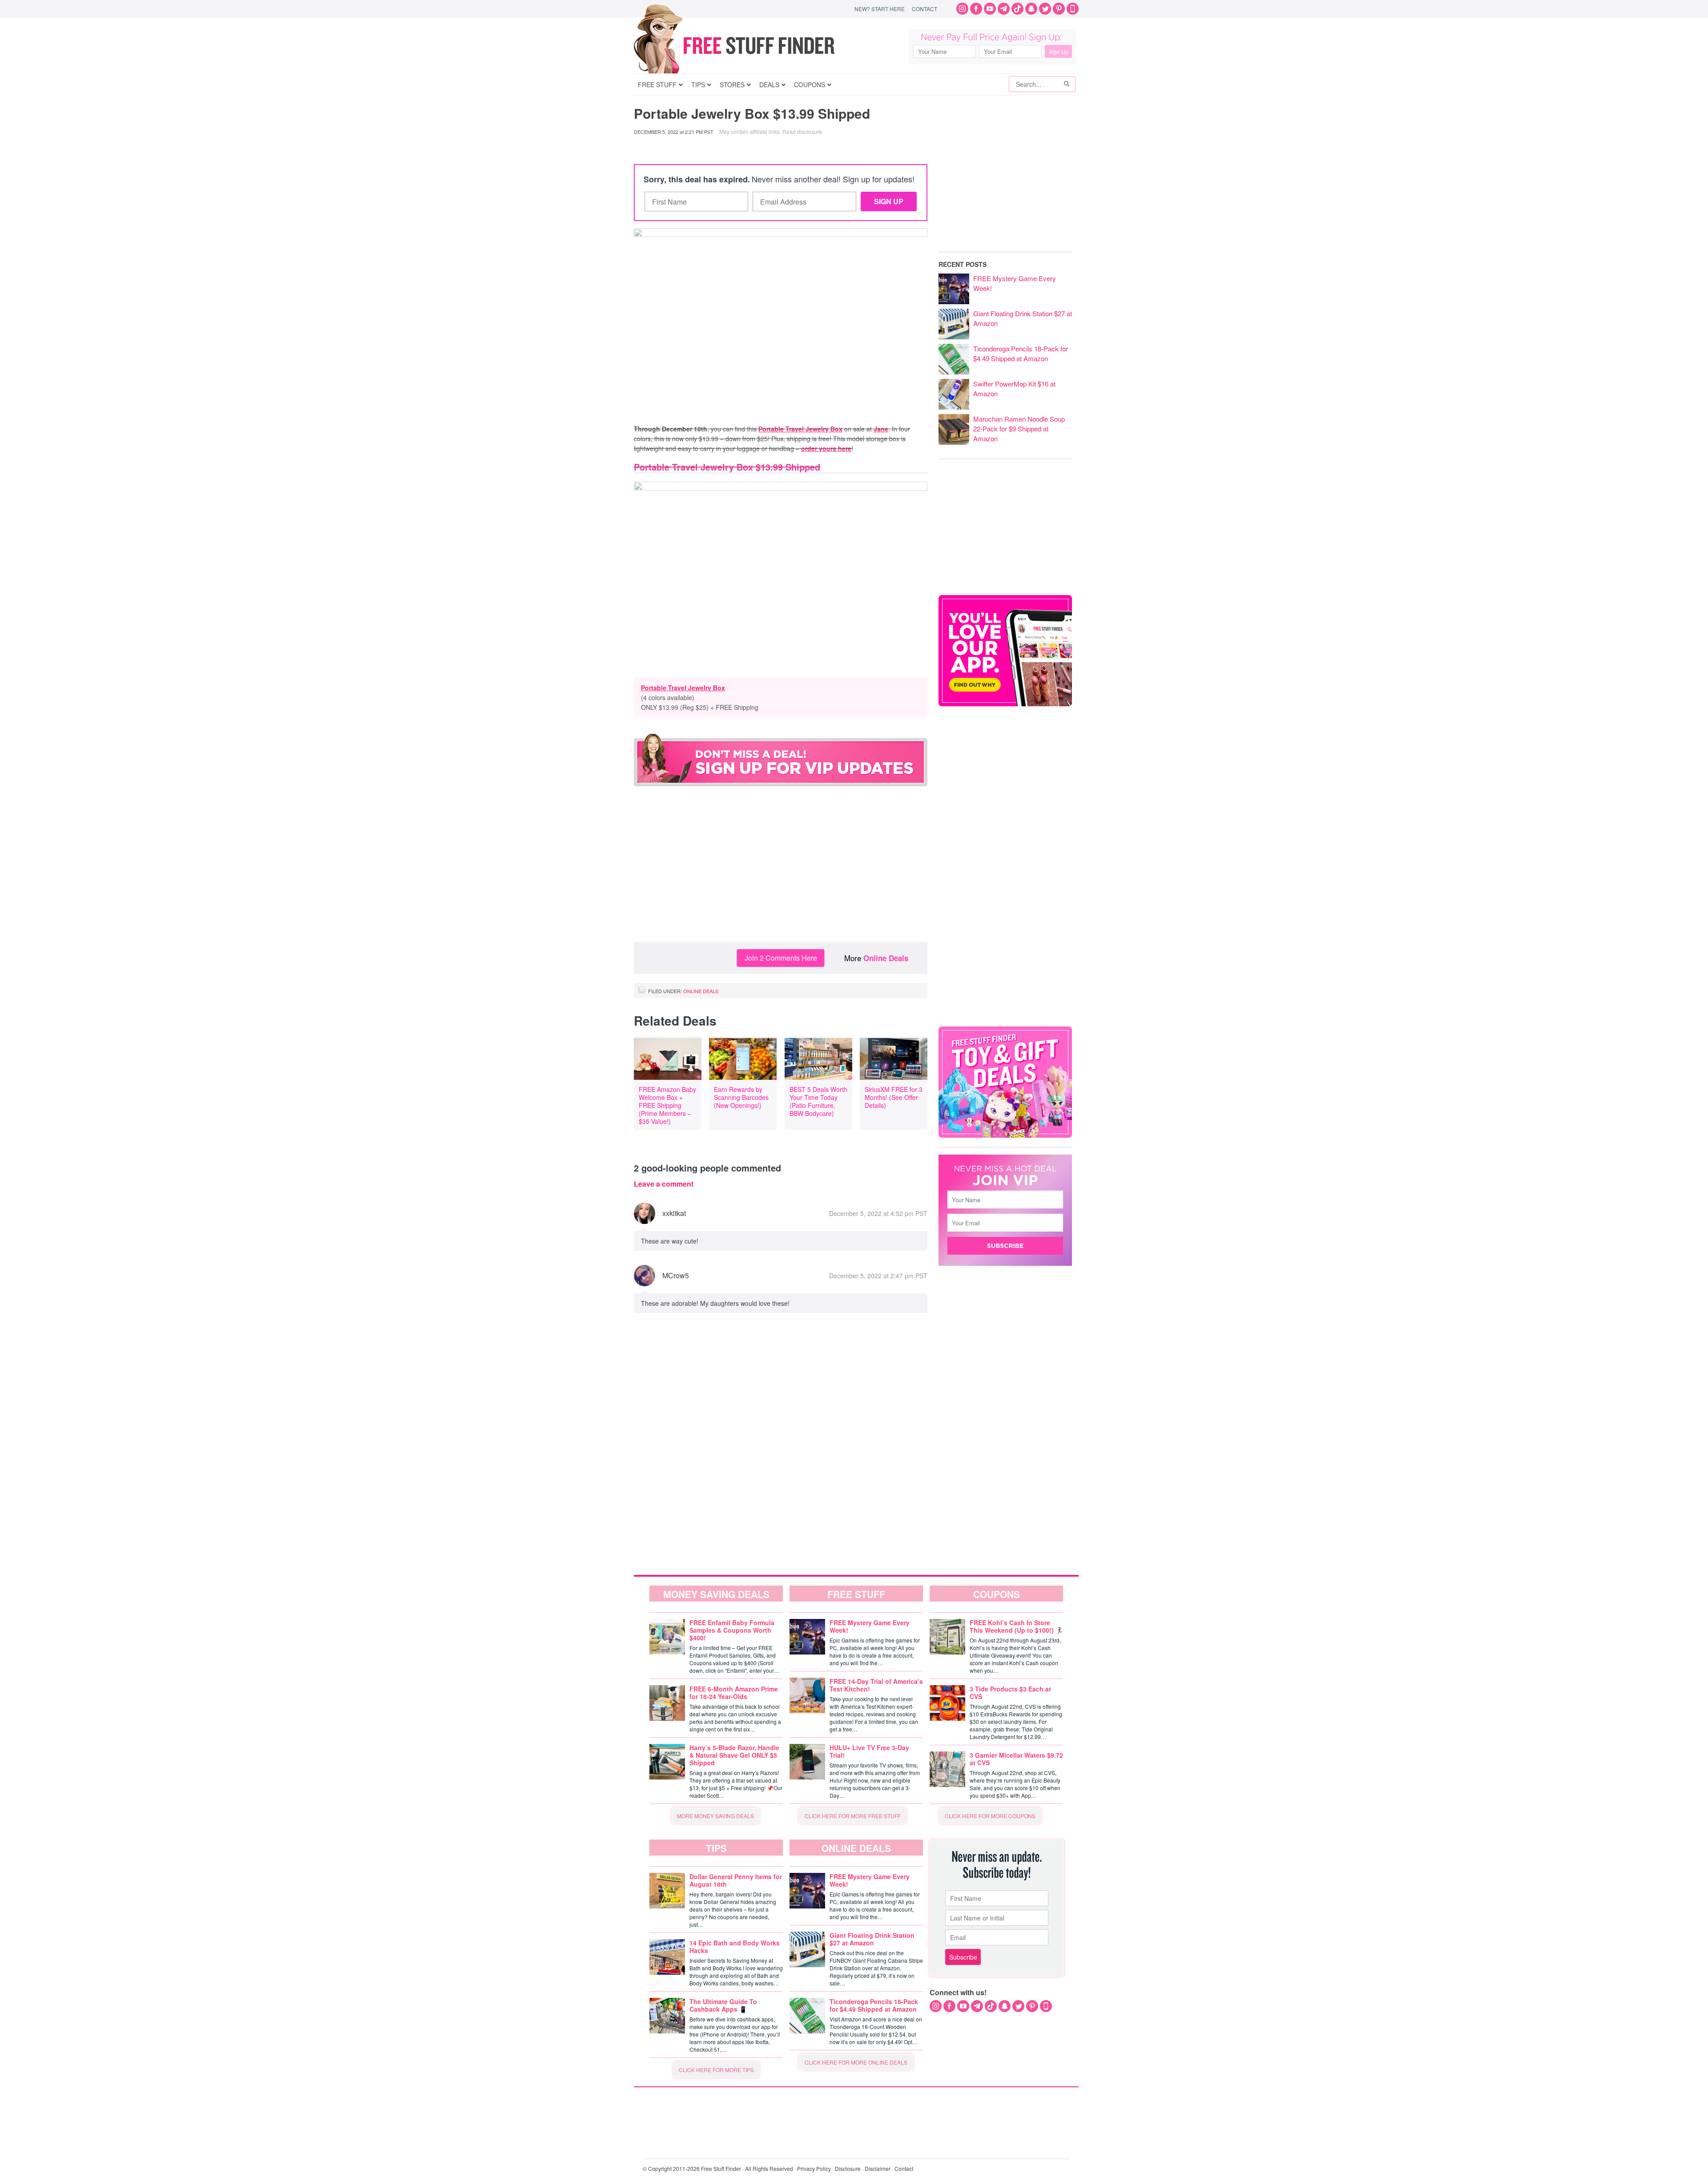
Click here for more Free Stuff (853, 1816)
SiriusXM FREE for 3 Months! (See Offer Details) (894, 1097)
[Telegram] (1004, 9)
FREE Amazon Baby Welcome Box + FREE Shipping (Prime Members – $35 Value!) (667, 1105)
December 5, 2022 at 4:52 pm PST (878, 1213)
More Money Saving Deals (715, 1816)
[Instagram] (962, 9)
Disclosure (848, 2168)
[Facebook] (976, 9)
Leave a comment (664, 1184)
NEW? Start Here (880, 9)
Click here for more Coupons (990, 1816)
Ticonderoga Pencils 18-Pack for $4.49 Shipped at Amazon (1021, 353)
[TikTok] (1017, 9)
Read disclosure (802, 131)
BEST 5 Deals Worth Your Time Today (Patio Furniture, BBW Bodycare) (818, 1101)
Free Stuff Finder (753, 46)
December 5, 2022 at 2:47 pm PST (878, 1276)
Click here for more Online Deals (856, 2062)
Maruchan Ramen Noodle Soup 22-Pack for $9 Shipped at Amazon (1019, 429)
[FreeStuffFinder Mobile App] (1073, 9)
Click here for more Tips (716, 2070)
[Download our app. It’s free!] (1005, 704)
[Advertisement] (781, 871)
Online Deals (886, 958)
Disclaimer (878, 2168)
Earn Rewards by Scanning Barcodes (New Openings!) (741, 1097)
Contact (924, 9)
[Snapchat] (1031, 9)
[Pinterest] (1059, 9)
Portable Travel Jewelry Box (683, 688)
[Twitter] (1045, 9)
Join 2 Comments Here (781, 958)
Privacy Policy (814, 2168)
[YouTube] (990, 9)
